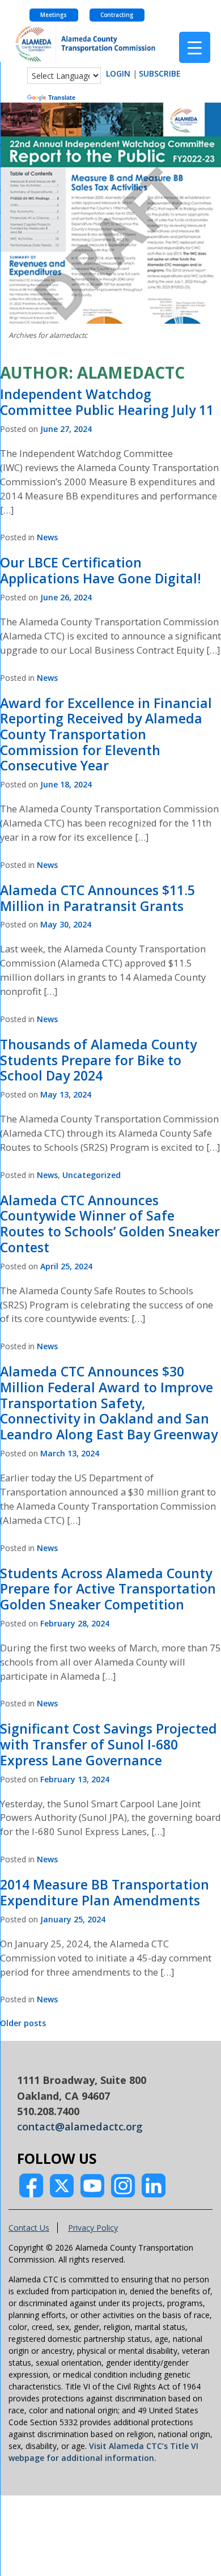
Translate (62, 98)
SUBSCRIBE (160, 73)
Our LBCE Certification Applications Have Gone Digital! (101, 570)
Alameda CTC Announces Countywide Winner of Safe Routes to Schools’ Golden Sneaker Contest (110, 1224)
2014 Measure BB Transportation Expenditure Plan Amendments (105, 1892)
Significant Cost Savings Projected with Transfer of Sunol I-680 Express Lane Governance (109, 1744)
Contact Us (29, 2228)
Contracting (117, 15)
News (47, 537)
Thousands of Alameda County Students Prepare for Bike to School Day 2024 (98, 1060)
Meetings (54, 15)
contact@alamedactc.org (80, 2126)
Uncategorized (92, 1175)
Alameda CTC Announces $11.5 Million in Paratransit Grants (97, 898)
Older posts (23, 2023)
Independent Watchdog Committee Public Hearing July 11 (107, 402)
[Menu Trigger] (195, 47)
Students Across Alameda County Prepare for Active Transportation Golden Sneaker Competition (108, 1589)
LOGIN (118, 73)
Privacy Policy (93, 2228)
